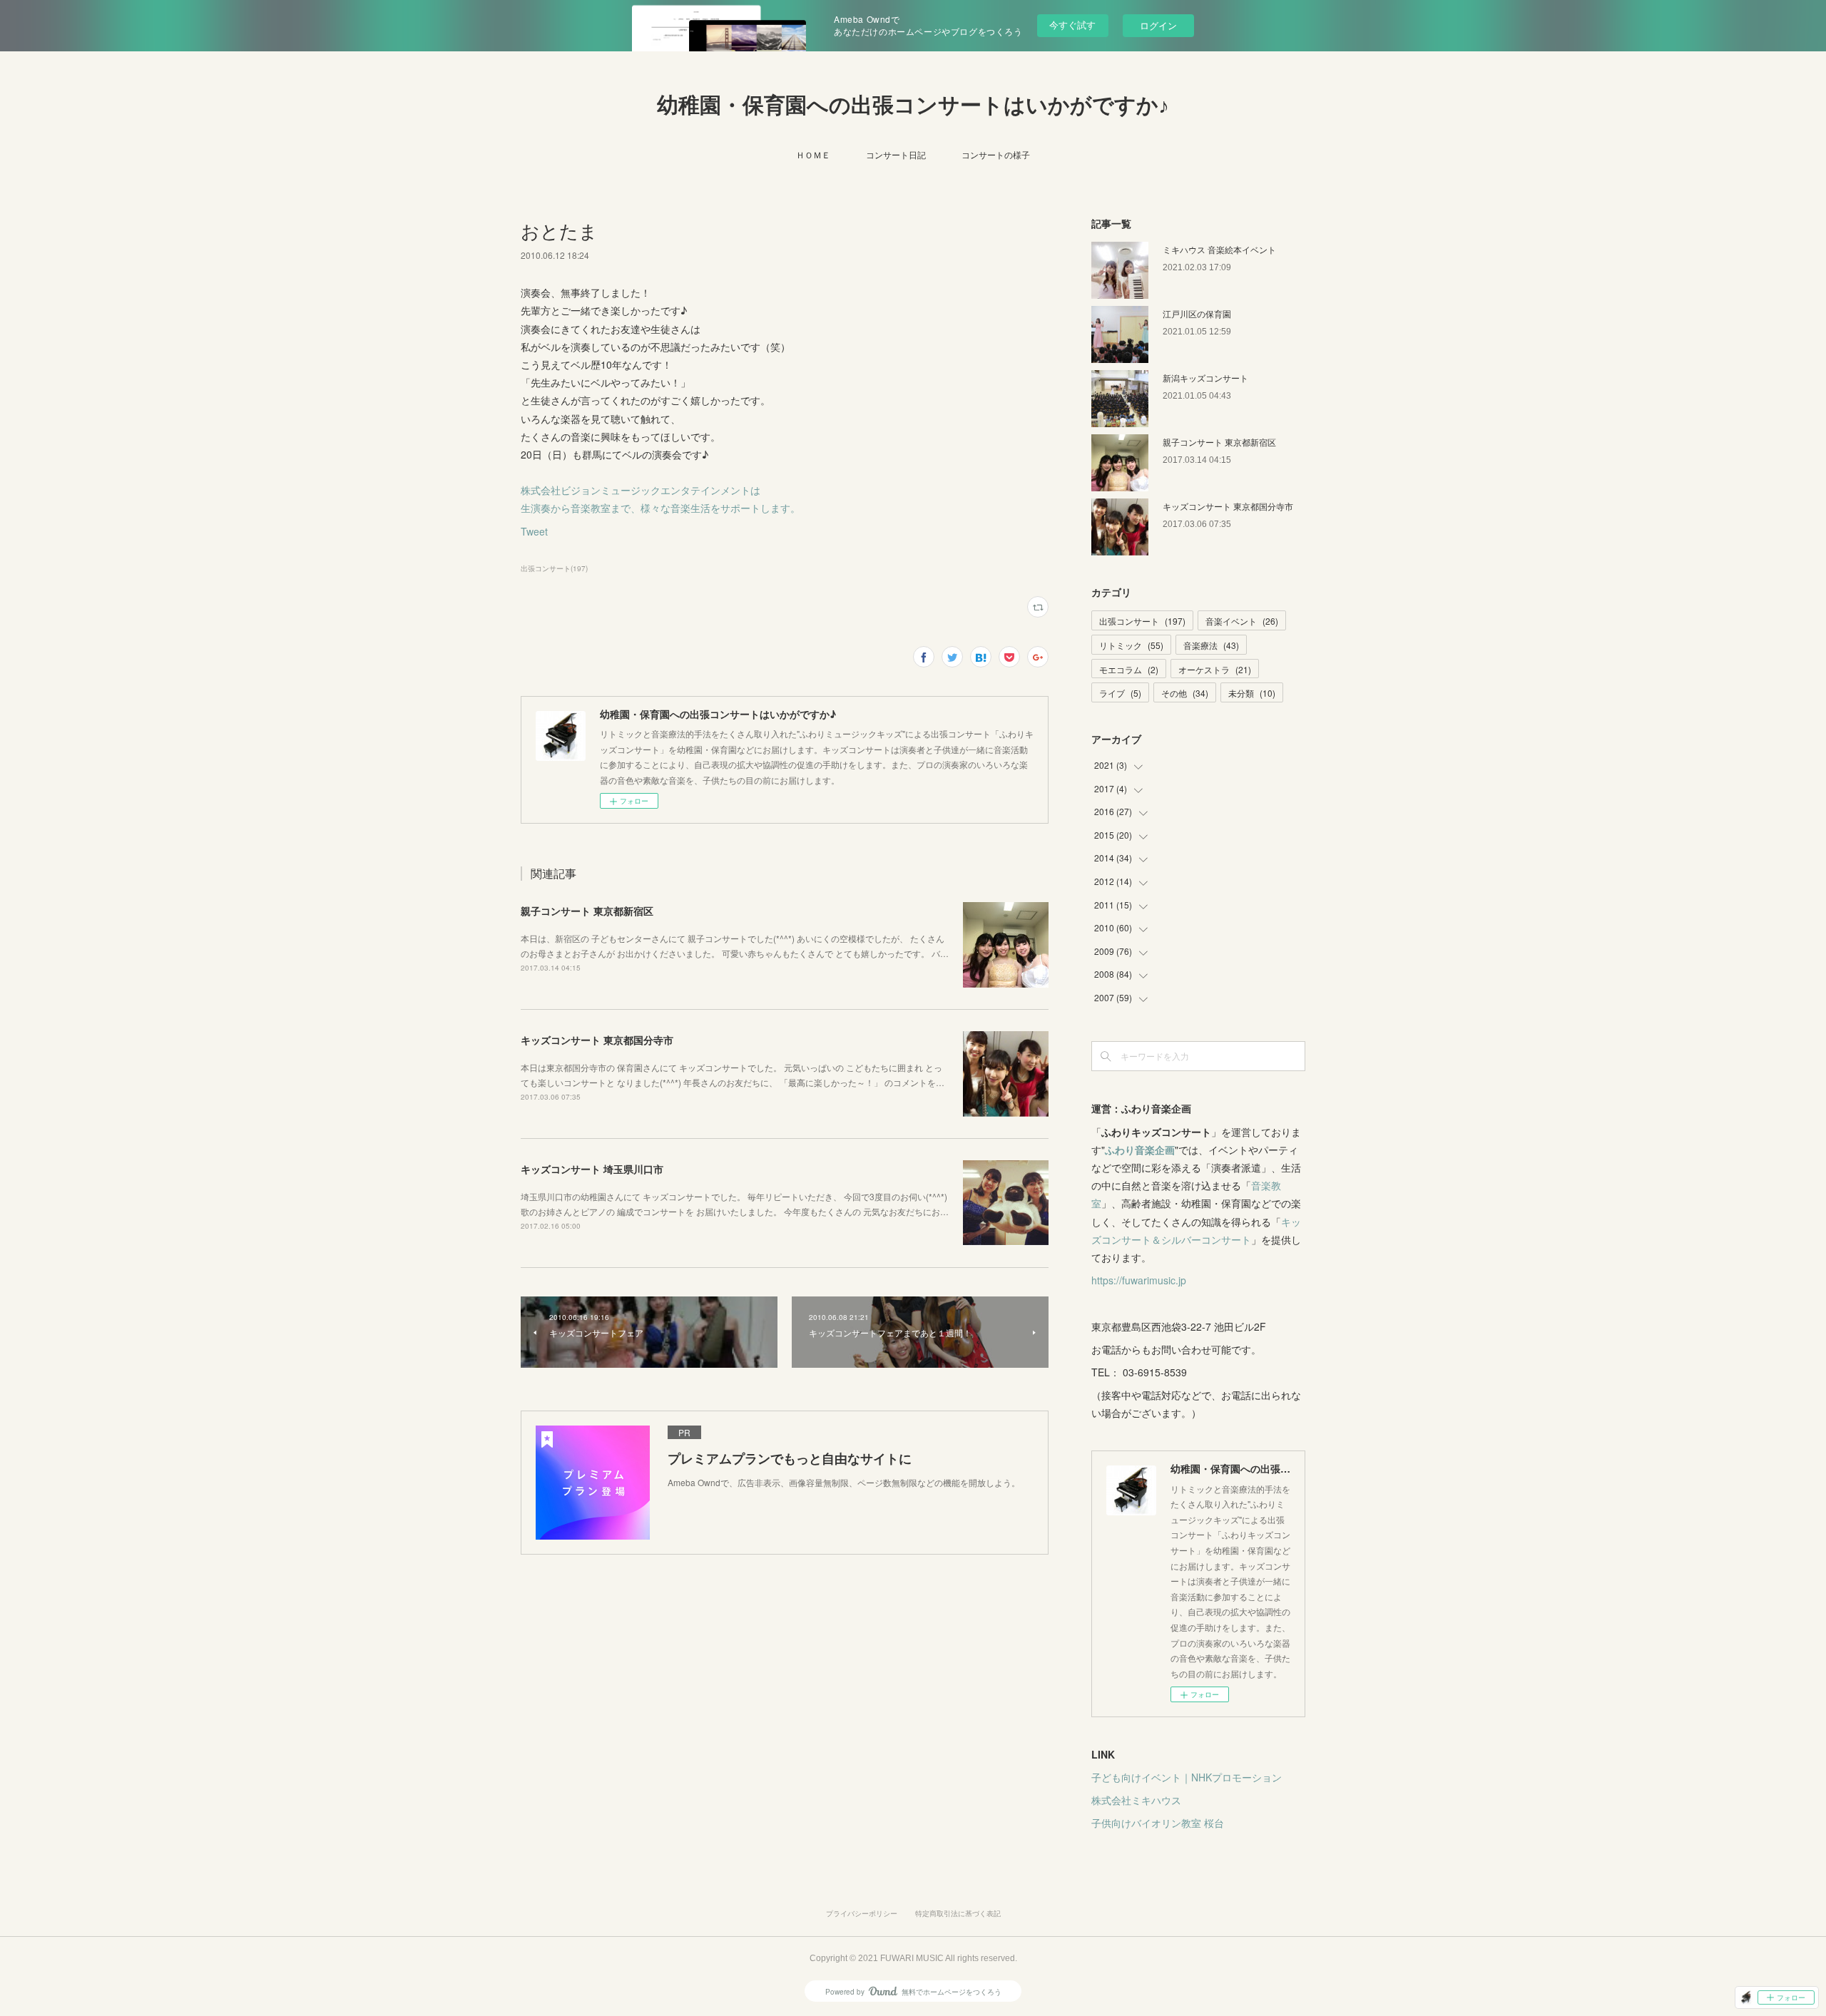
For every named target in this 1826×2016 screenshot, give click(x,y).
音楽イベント (1242, 621)
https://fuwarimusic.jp (1139, 1280)
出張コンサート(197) (554, 568)
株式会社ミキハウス (1136, 1800)
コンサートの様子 (996, 154)
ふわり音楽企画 (1140, 1150)
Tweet (534, 531)
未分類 (1252, 693)
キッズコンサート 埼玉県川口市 (592, 1169)
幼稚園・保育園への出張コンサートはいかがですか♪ (913, 105)
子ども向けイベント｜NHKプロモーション (1187, 1777)
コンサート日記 (896, 154)
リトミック (1131, 645)
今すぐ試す (1072, 25)
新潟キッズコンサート (1205, 378)
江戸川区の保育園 (1197, 313)
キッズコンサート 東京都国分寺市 (597, 1040)
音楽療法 (1211, 645)
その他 (1185, 693)
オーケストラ (1215, 669)
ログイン (1158, 25)
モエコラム (1129, 669)
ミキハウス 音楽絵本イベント (1219, 249)
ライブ (1120, 693)
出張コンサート (1142, 621)
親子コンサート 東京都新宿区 (587, 911)
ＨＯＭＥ (813, 154)
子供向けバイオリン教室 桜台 (1158, 1823)
